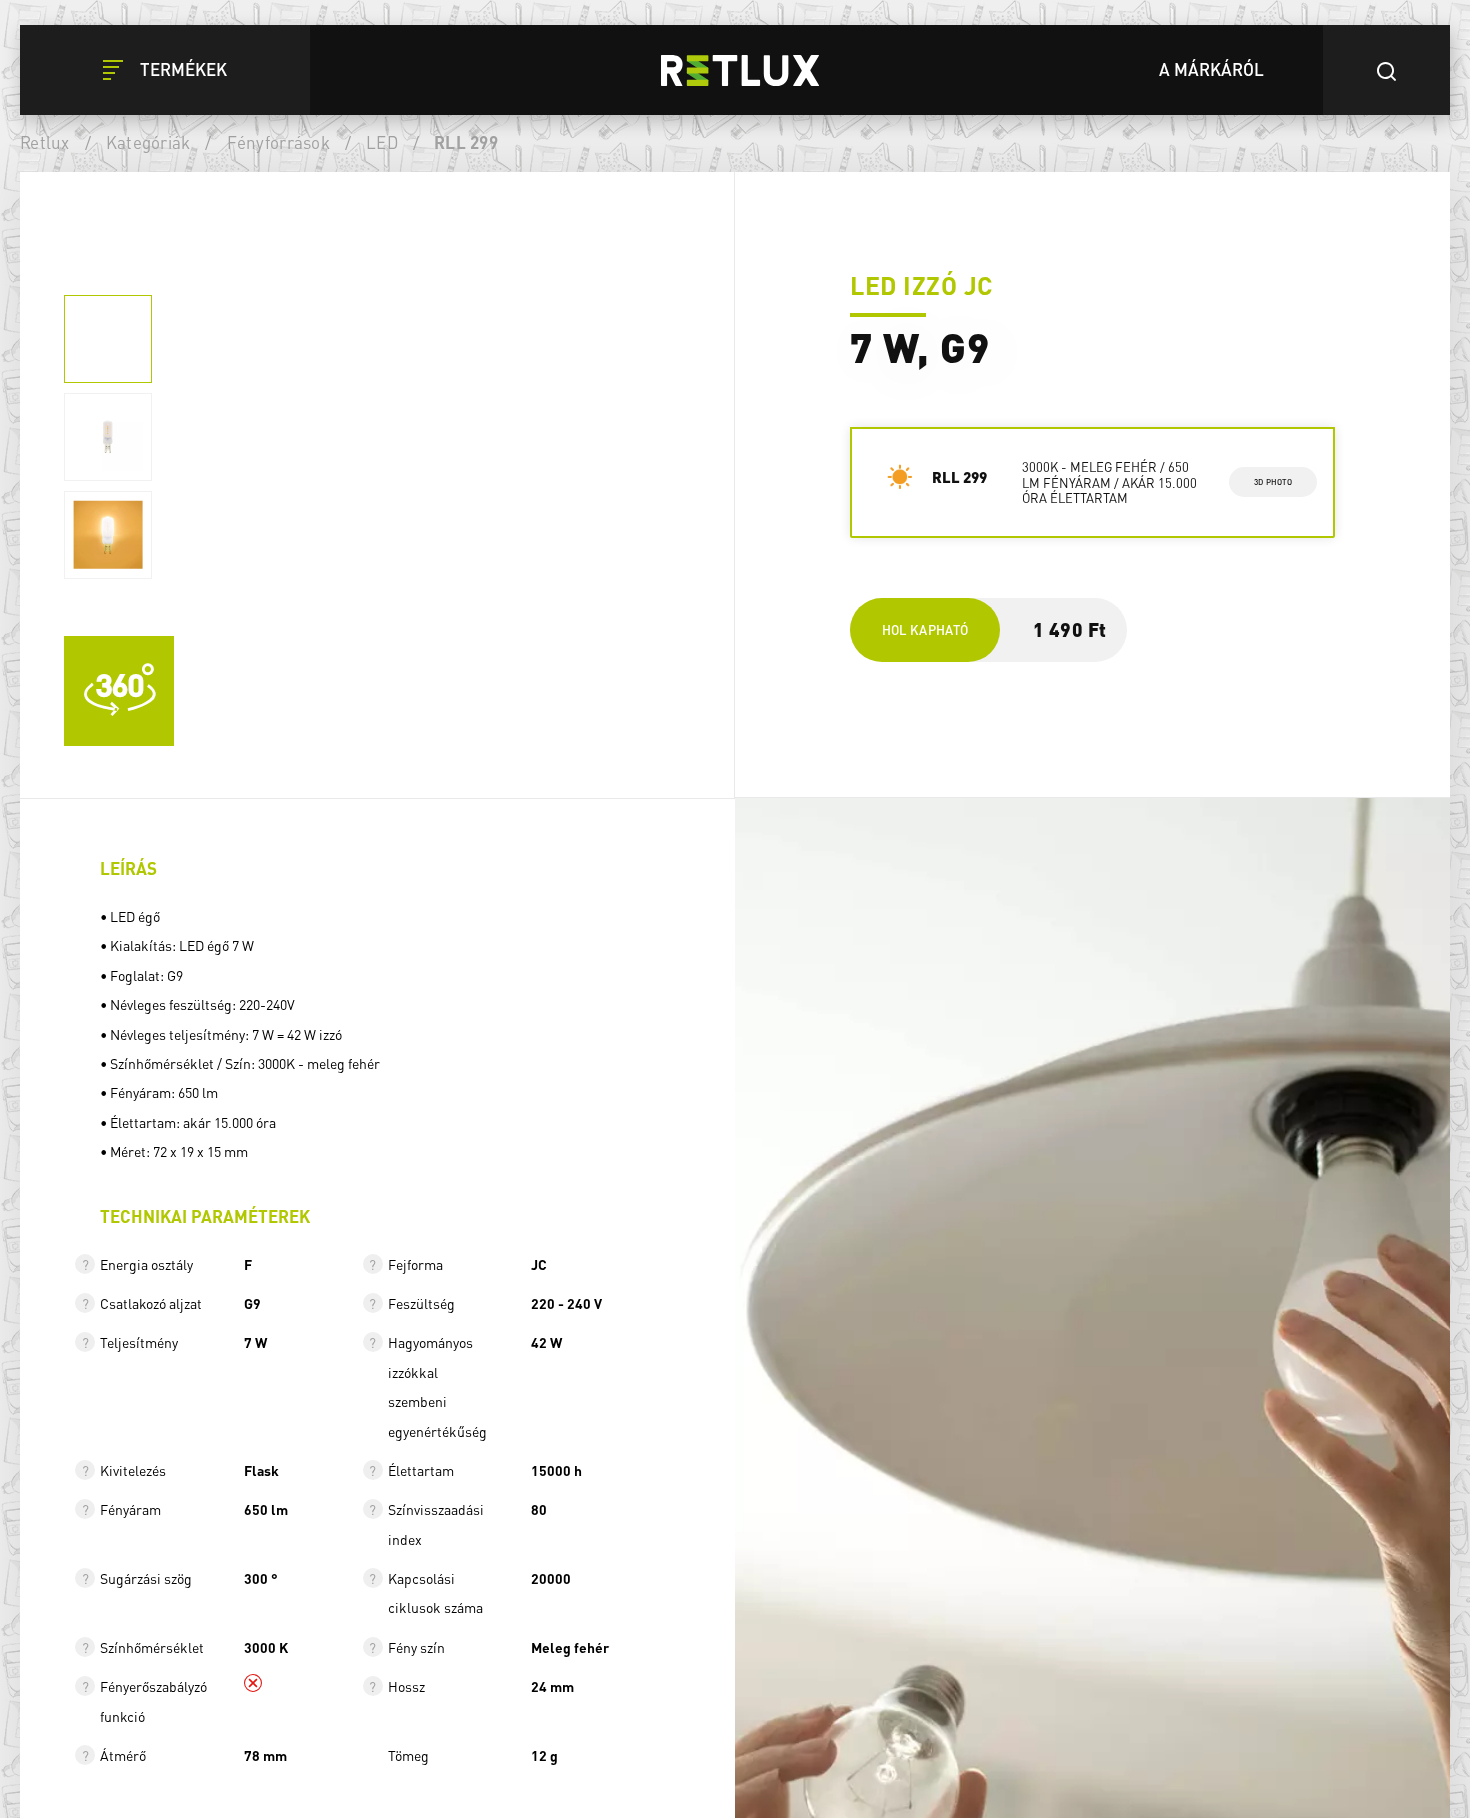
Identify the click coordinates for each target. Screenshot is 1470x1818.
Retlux (45, 142)
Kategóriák (148, 142)
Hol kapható (925, 629)
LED (382, 142)
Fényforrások (278, 142)
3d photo (1273, 482)
